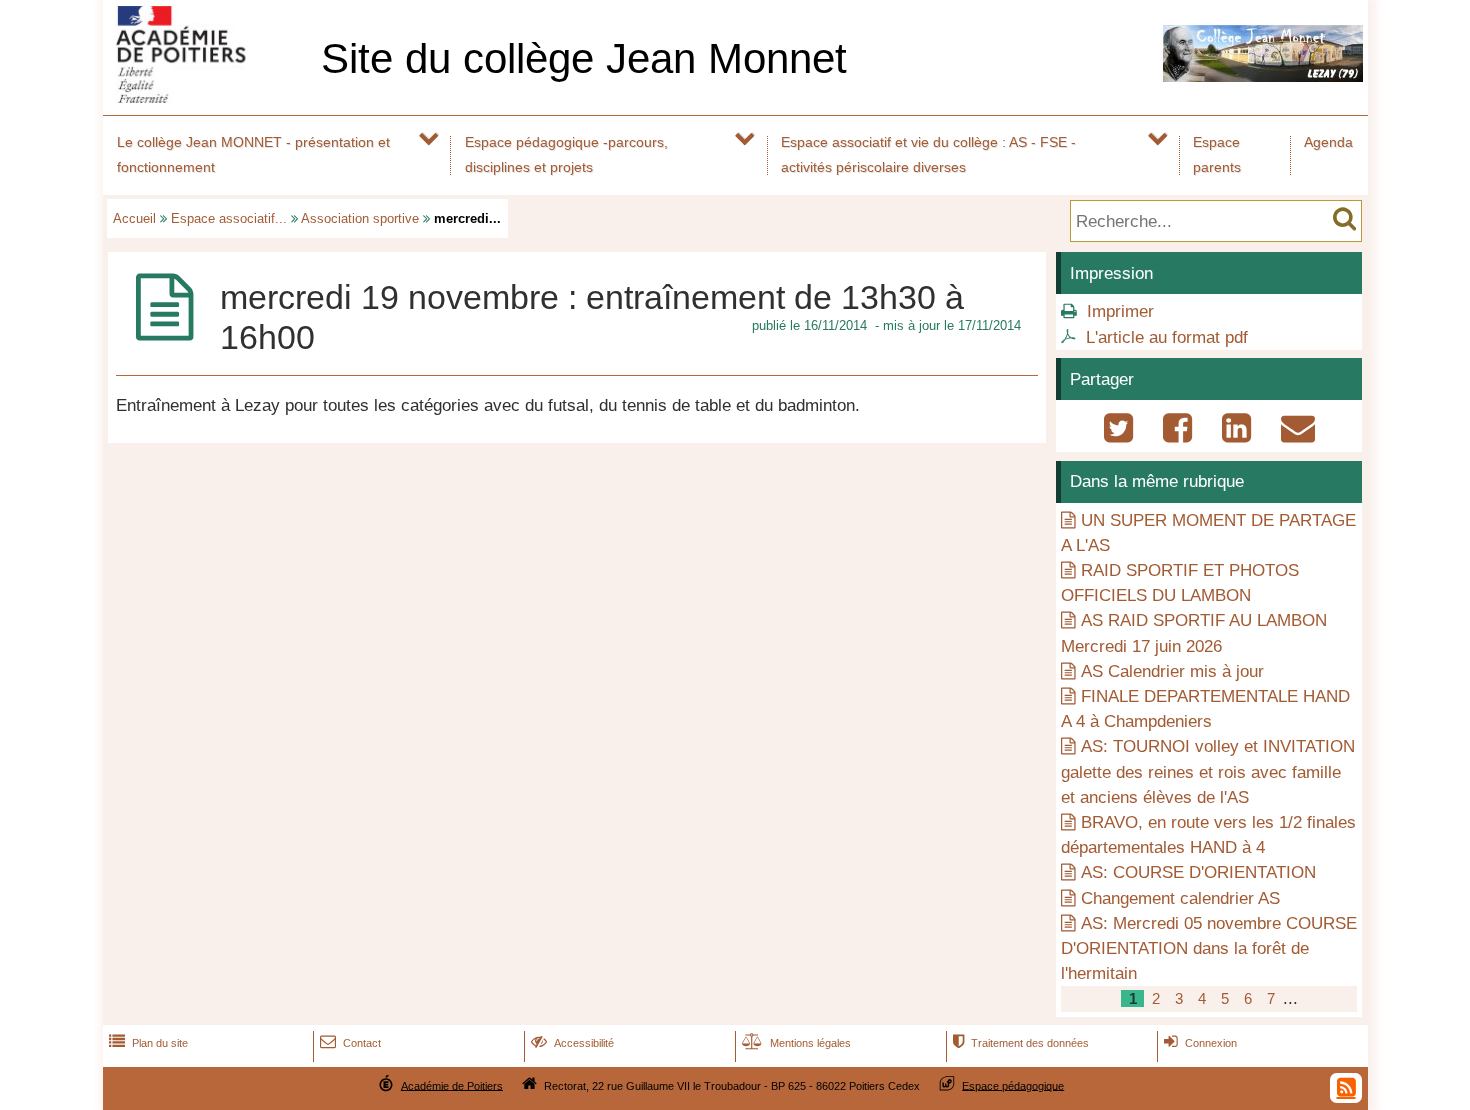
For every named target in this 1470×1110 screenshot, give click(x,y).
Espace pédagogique (1013, 1085)
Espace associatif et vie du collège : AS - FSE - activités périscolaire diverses (928, 154)
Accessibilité (572, 1043)
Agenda (1328, 142)
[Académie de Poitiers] (208, 97)
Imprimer (1120, 311)
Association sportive (360, 218)
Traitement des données (1021, 1043)
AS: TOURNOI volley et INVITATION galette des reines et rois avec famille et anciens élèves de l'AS (1208, 771)
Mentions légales (796, 1043)
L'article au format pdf (1167, 337)
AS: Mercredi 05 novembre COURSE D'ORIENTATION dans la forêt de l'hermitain (1209, 948)
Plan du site (148, 1043)
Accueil (134, 218)
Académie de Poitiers (452, 1085)
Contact (350, 1043)
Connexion (1200, 1043)
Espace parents (1217, 154)
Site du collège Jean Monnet (584, 58)
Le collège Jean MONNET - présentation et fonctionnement (253, 154)
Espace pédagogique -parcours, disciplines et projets (566, 154)
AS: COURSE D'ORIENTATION (1198, 872)
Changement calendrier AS (1180, 898)
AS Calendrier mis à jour (1172, 671)
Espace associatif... (229, 218)
